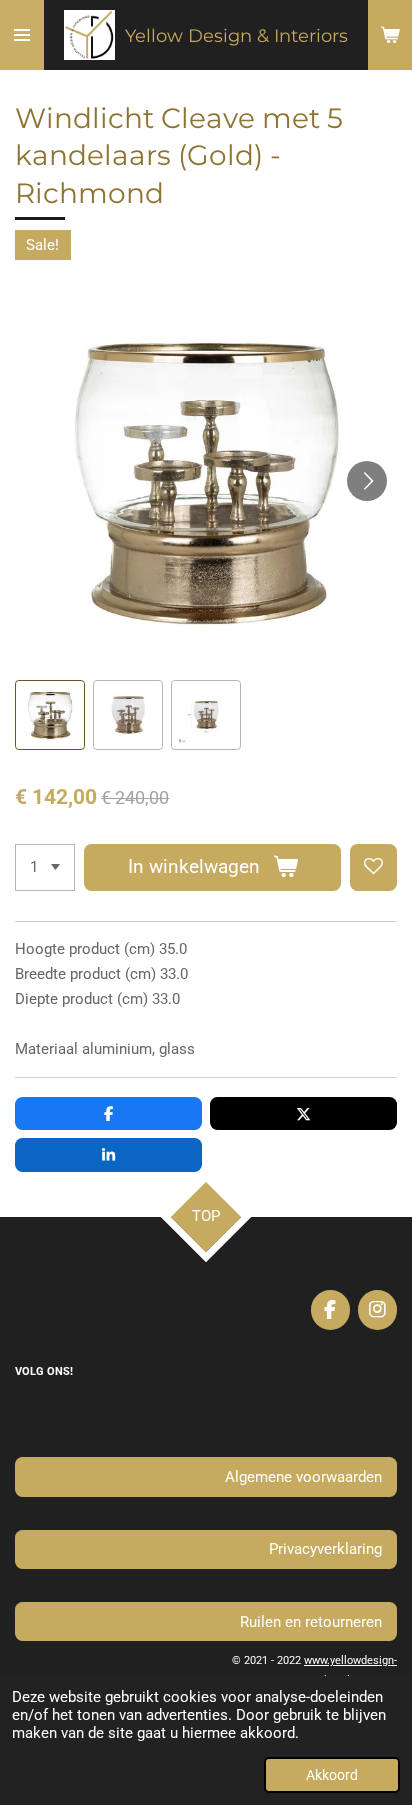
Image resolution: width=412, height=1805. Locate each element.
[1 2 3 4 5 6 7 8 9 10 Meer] (45, 867)
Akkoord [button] (332, 1775)
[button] (50, 715)
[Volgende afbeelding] (367, 481)
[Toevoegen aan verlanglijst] (373, 867)
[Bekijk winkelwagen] (390, 35)
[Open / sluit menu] (22, 35)
